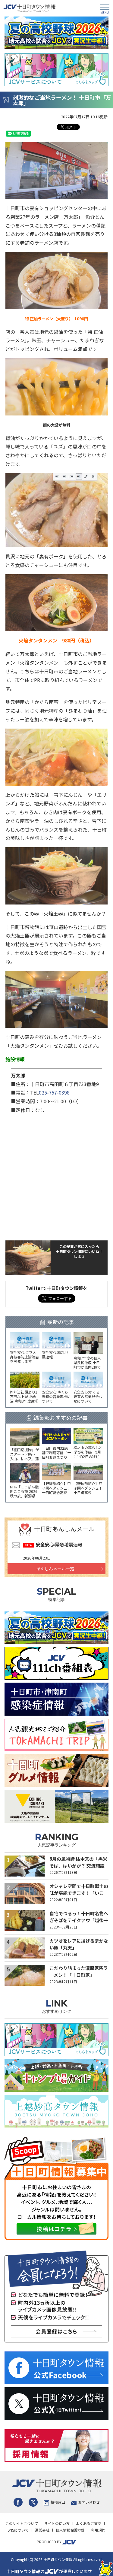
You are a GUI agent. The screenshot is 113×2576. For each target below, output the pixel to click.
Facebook (18, 2502)
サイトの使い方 (57, 2523)
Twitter (33, 2502)
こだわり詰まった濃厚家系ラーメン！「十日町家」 (79, 1971)
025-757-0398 (54, 1092)
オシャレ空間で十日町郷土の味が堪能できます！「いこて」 (79, 1893)
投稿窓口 (58, 2502)
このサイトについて (22, 2523)
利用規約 (98, 2530)
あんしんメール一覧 (55, 1569)
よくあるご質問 (89, 2523)
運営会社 (42, 2530)
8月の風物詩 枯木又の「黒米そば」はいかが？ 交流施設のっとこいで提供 (78, 1865)
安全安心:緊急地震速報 (59, 1544)
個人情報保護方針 (70, 2530)
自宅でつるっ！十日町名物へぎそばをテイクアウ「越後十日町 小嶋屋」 (79, 1920)
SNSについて (18, 2530)
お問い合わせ (89, 2502)
